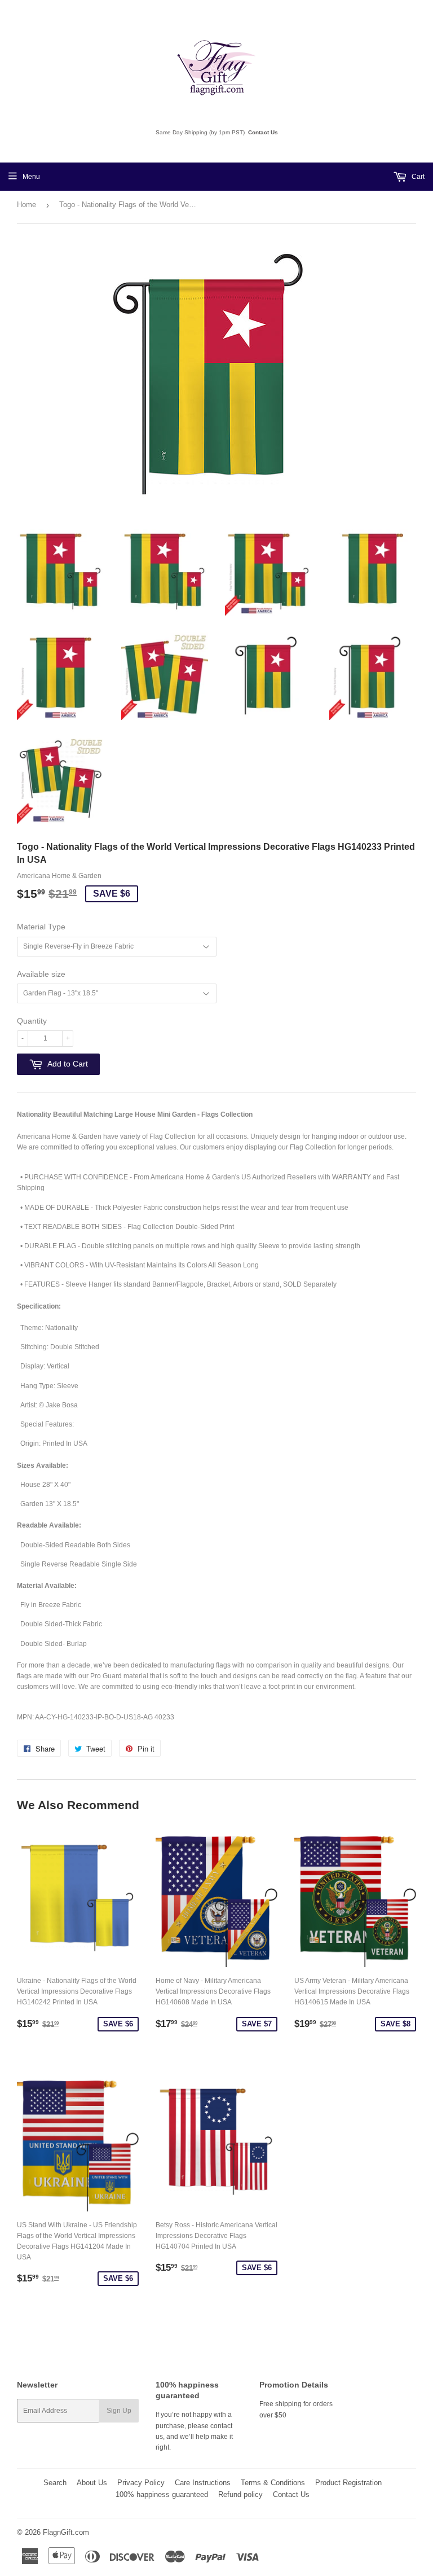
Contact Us (263, 132)
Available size (41, 974)
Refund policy (240, 2494)
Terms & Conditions (273, 2483)
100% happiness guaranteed (162, 2494)
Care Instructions (203, 2483)
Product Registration (348, 2483)
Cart (417, 177)
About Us (92, 2483)
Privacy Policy (141, 2483)
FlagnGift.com (66, 2532)
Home (26, 205)
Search (55, 2483)
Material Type (41, 927)
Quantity (32, 1021)
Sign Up (119, 2411)
